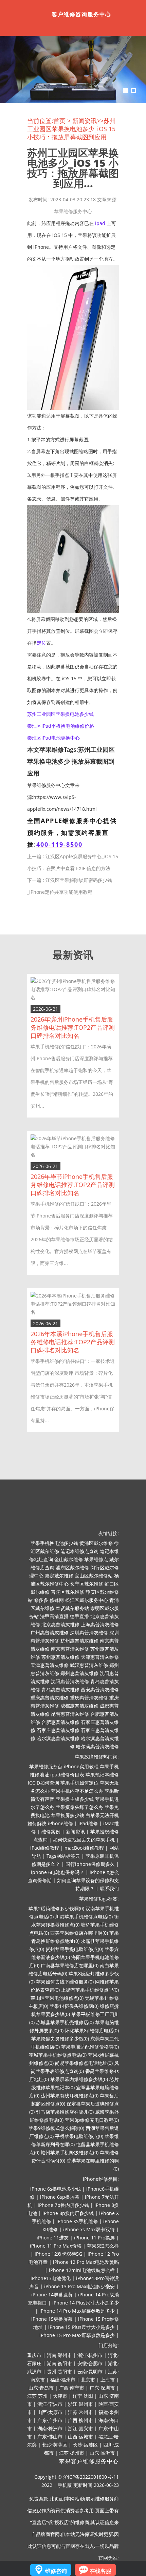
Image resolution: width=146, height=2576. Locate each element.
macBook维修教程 (84, 1848)
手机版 (65, 2485)
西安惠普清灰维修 (100, 1689)
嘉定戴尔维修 (59, 1576)
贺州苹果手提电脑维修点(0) (74, 1949)
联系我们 (109, 1888)
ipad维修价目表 (67, 1775)
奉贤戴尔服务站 (72, 1608)
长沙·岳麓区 (85, 2445)
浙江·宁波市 (50, 2404)
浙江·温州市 (80, 2404)
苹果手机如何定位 (79, 1783)
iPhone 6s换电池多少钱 (56, 2189)
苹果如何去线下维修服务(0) (65, 1982)
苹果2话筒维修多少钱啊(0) (56, 1908)
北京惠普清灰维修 (60, 1624)
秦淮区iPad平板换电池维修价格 (61, 726)
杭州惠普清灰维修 (79, 1641)
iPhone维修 (60, 1823)
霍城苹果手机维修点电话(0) (58, 2055)
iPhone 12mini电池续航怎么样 (82, 2270)
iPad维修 (88, 1823)
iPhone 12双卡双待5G (58, 2254)
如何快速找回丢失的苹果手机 (84, 1840)
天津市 (60, 2396)
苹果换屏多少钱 (68, 1815)
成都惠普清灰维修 (79, 1706)
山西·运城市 (80, 2437)
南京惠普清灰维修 (70, 1649)
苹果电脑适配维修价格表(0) (90, 2047)
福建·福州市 (63, 2380)
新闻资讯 (85, 121)
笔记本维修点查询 (79, 1551)
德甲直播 (79, 1616)
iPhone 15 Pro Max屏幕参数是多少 (77, 2335)
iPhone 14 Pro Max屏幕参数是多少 (77, 2311)
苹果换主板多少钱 (75, 1799)
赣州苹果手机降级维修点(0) (70, 2152)
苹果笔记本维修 (102, 1775)
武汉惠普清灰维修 (89, 1665)
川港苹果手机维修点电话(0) (84, 1917)
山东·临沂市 (102, 2453)
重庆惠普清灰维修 (50, 1698)
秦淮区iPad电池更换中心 (53, 738)
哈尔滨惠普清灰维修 (58, 1738)
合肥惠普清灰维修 (60, 1722)
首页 (59, 121)
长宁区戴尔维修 (87, 1584)
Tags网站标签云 (63, 1856)
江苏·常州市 (80, 2412)
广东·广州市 (50, 2420)
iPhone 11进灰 (53, 2238)
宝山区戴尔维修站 (94, 1576)
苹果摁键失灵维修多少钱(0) (60, 2039)
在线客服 (101, 2571)
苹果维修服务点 (46, 1766)
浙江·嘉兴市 (80, 2428)
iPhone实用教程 (81, 1766)
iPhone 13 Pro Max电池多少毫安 (79, 2286)
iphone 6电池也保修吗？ (58, 1872)
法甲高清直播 (54, 1616)
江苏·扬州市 (72, 2453)
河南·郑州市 (59, 2355)
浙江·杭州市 (90, 2355)
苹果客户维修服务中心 (89, 2461)
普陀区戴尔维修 (68, 1592)
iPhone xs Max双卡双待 (89, 2229)
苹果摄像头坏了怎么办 (79, 1807)
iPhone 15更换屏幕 (52, 2319)
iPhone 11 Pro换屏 (94, 2238)
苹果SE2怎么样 (103, 2246)
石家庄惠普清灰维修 (58, 1730)
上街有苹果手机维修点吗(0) (90, 1990)
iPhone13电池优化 (51, 2278)
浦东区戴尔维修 (72, 1567)
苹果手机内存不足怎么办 (77, 1791)
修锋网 (57, 1600)
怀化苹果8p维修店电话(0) (92, 2030)
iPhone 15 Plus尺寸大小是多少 (81, 2327)
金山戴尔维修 (69, 1559)
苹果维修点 (96, 1559)
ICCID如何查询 (43, 1783)
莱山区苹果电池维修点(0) (57, 1998)
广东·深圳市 (102, 2388)
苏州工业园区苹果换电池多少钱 (60, 714)
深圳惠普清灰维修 (89, 1633)
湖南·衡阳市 (59, 2363)
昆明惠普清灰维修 (70, 1714)
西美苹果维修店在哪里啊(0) (79, 1933)
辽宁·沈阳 (83, 2396)
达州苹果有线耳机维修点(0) (70, 2096)
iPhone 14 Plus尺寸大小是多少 (86, 2303)
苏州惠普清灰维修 (60, 1657)
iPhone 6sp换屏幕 (60, 2197)
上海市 (108, 2380)
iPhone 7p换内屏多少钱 (63, 2205)
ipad (100, 223)
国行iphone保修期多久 (90, 1864)
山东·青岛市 (41, 2388)
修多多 (41, 1600)
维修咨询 (56, 2571)
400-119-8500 (59, 844)
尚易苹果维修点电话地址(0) (84, 2063)
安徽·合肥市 (90, 2363)
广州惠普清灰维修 (50, 1633)
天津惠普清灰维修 (100, 1657)
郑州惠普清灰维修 (79, 1673)
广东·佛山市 (50, 2437)
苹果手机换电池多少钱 (54, 1543)
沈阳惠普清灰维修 (70, 1681)
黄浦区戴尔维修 (96, 1543)
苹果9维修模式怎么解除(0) (56, 2128)
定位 (41, 643)
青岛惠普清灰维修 (60, 1689)
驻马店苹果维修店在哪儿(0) (65, 2112)
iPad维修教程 (45, 1848)
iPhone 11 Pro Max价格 (56, 2246)
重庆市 (34, 2355)
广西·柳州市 (80, 2420)
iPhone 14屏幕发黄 (52, 2295)
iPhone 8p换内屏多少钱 (68, 2213)
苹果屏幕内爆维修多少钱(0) (79, 2079)
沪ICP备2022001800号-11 (91, 2477)
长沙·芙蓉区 (55, 2445)
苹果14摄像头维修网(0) (74, 2006)
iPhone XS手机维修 (77, 2221)
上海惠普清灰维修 (100, 1624)
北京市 (88, 2380)
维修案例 (51, 1832)
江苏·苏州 (37, 2396)
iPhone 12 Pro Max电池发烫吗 (86, 2262)
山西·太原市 (50, 2412)
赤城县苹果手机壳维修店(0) (65, 2022)
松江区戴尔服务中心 (87, 1600)
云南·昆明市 (90, 2371)
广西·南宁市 (72, 2388)
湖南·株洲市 (50, 2428)
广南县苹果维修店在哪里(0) (70, 1965)
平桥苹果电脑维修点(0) (79, 2136)
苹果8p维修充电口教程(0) (92, 2120)
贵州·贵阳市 (59, 2371)
